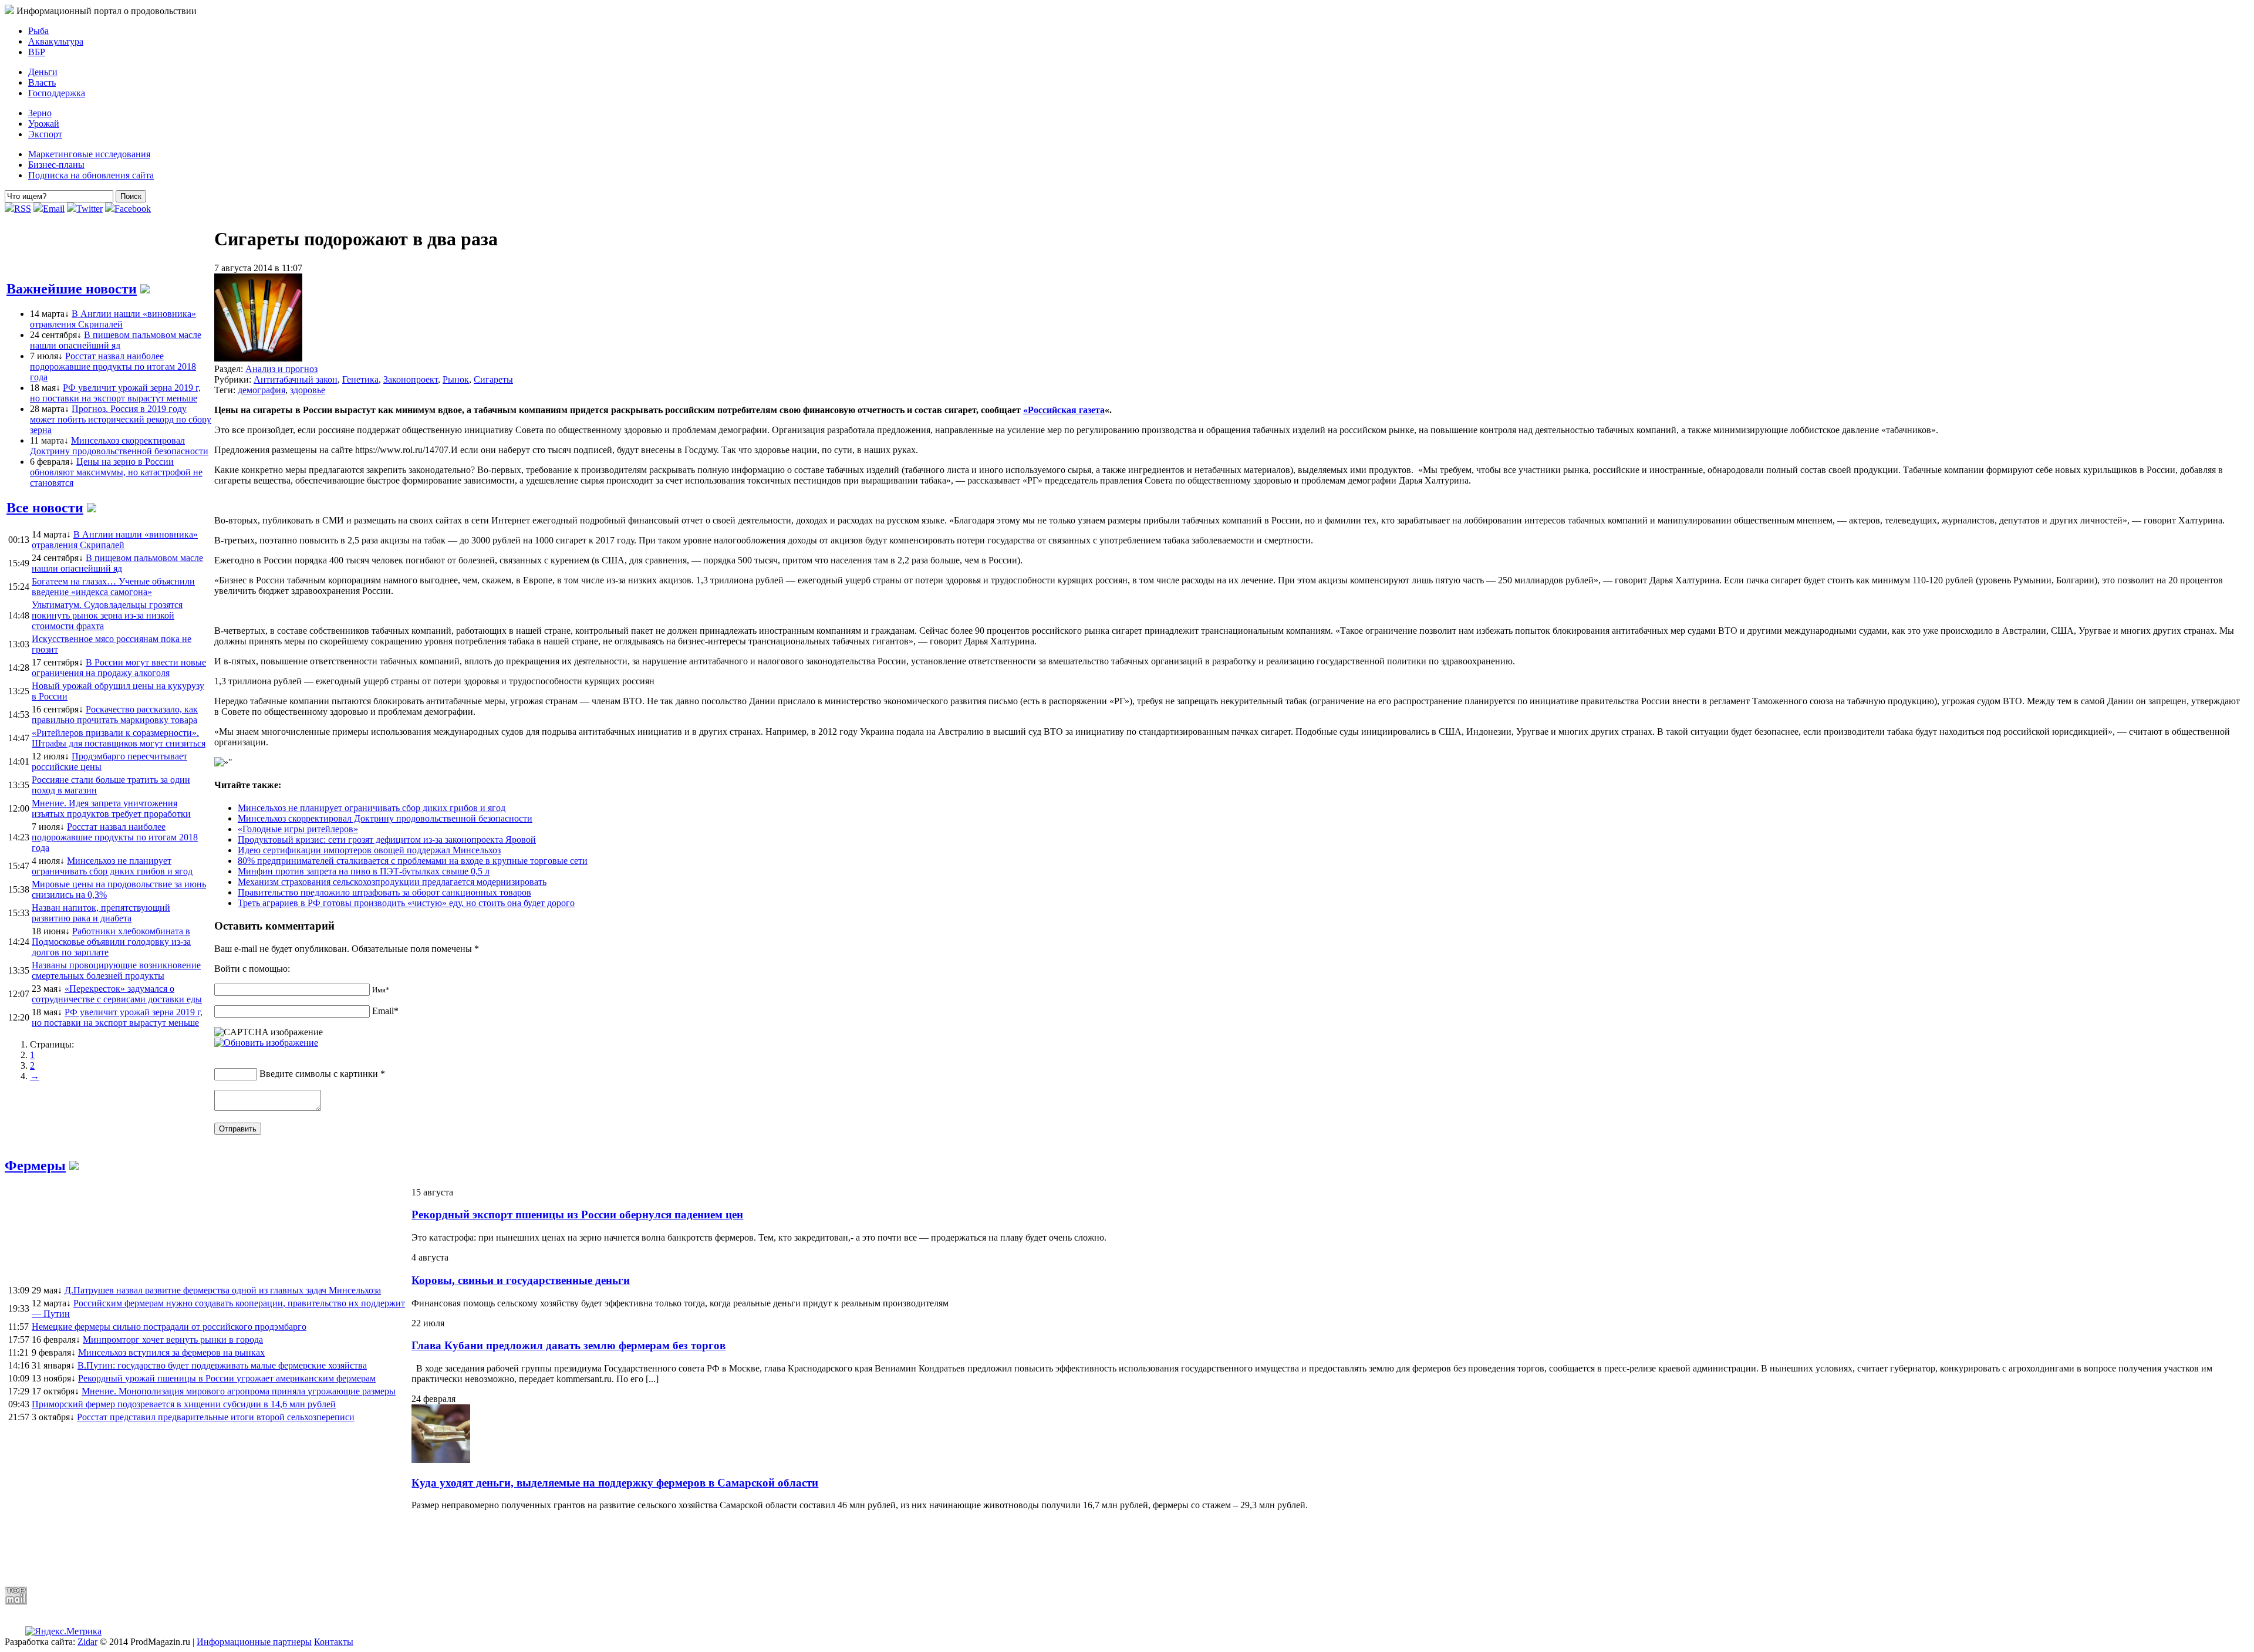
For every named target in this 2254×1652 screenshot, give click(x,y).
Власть (42, 82)
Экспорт (45, 134)
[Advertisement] (289, 1548)
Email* (385, 1011)
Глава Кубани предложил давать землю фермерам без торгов (568, 1345)
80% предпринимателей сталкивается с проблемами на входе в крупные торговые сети (413, 861)
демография (261, 390)
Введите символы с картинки (319, 1074)
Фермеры (35, 1165)
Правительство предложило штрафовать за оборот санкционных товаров (384, 892)
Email (54, 209)
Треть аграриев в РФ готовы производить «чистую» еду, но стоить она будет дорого (406, 903)
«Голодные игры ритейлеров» (298, 829)
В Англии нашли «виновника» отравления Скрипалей (113, 319)
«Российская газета (1064, 410)
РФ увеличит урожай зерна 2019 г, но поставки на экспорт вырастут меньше (115, 393)
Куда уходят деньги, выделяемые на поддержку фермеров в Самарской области (615, 1483)
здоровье (308, 390)
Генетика (360, 379)
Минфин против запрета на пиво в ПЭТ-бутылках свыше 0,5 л (364, 871)
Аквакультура (56, 41)
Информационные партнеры (254, 1642)
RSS (23, 209)
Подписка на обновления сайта (91, 175)
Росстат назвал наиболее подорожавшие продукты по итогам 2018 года (113, 366)
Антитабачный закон (296, 379)
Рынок (456, 379)
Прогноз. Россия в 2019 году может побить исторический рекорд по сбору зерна (121, 419)
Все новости (45, 508)
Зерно (40, 113)
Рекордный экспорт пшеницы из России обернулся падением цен (577, 1214)
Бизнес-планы (56, 165)
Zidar (87, 1642)
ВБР (37, 52)
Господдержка (57, 93)
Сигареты (493, 379)
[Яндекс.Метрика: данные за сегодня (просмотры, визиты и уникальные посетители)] (63, 1631)
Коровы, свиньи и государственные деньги (521, 1280)
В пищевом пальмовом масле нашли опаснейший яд (116, 340)
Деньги (43, 72)
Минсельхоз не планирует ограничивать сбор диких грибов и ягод (372, 808)
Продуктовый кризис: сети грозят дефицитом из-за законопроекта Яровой (387, 839)
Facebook (133, 209)
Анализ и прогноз (281, 369)
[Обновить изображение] (266, 1043)
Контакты (334, 1642)
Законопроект (411, 379)
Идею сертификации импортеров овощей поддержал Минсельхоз (369, 850)
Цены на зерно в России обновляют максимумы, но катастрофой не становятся (116, 472)
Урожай (44, 124)
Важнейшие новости (72, 289)
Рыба (38, 31)
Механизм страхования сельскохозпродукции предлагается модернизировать (392, 882)
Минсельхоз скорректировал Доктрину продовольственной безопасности (119, 446)
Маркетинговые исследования (89, 154)
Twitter (90, 209)
